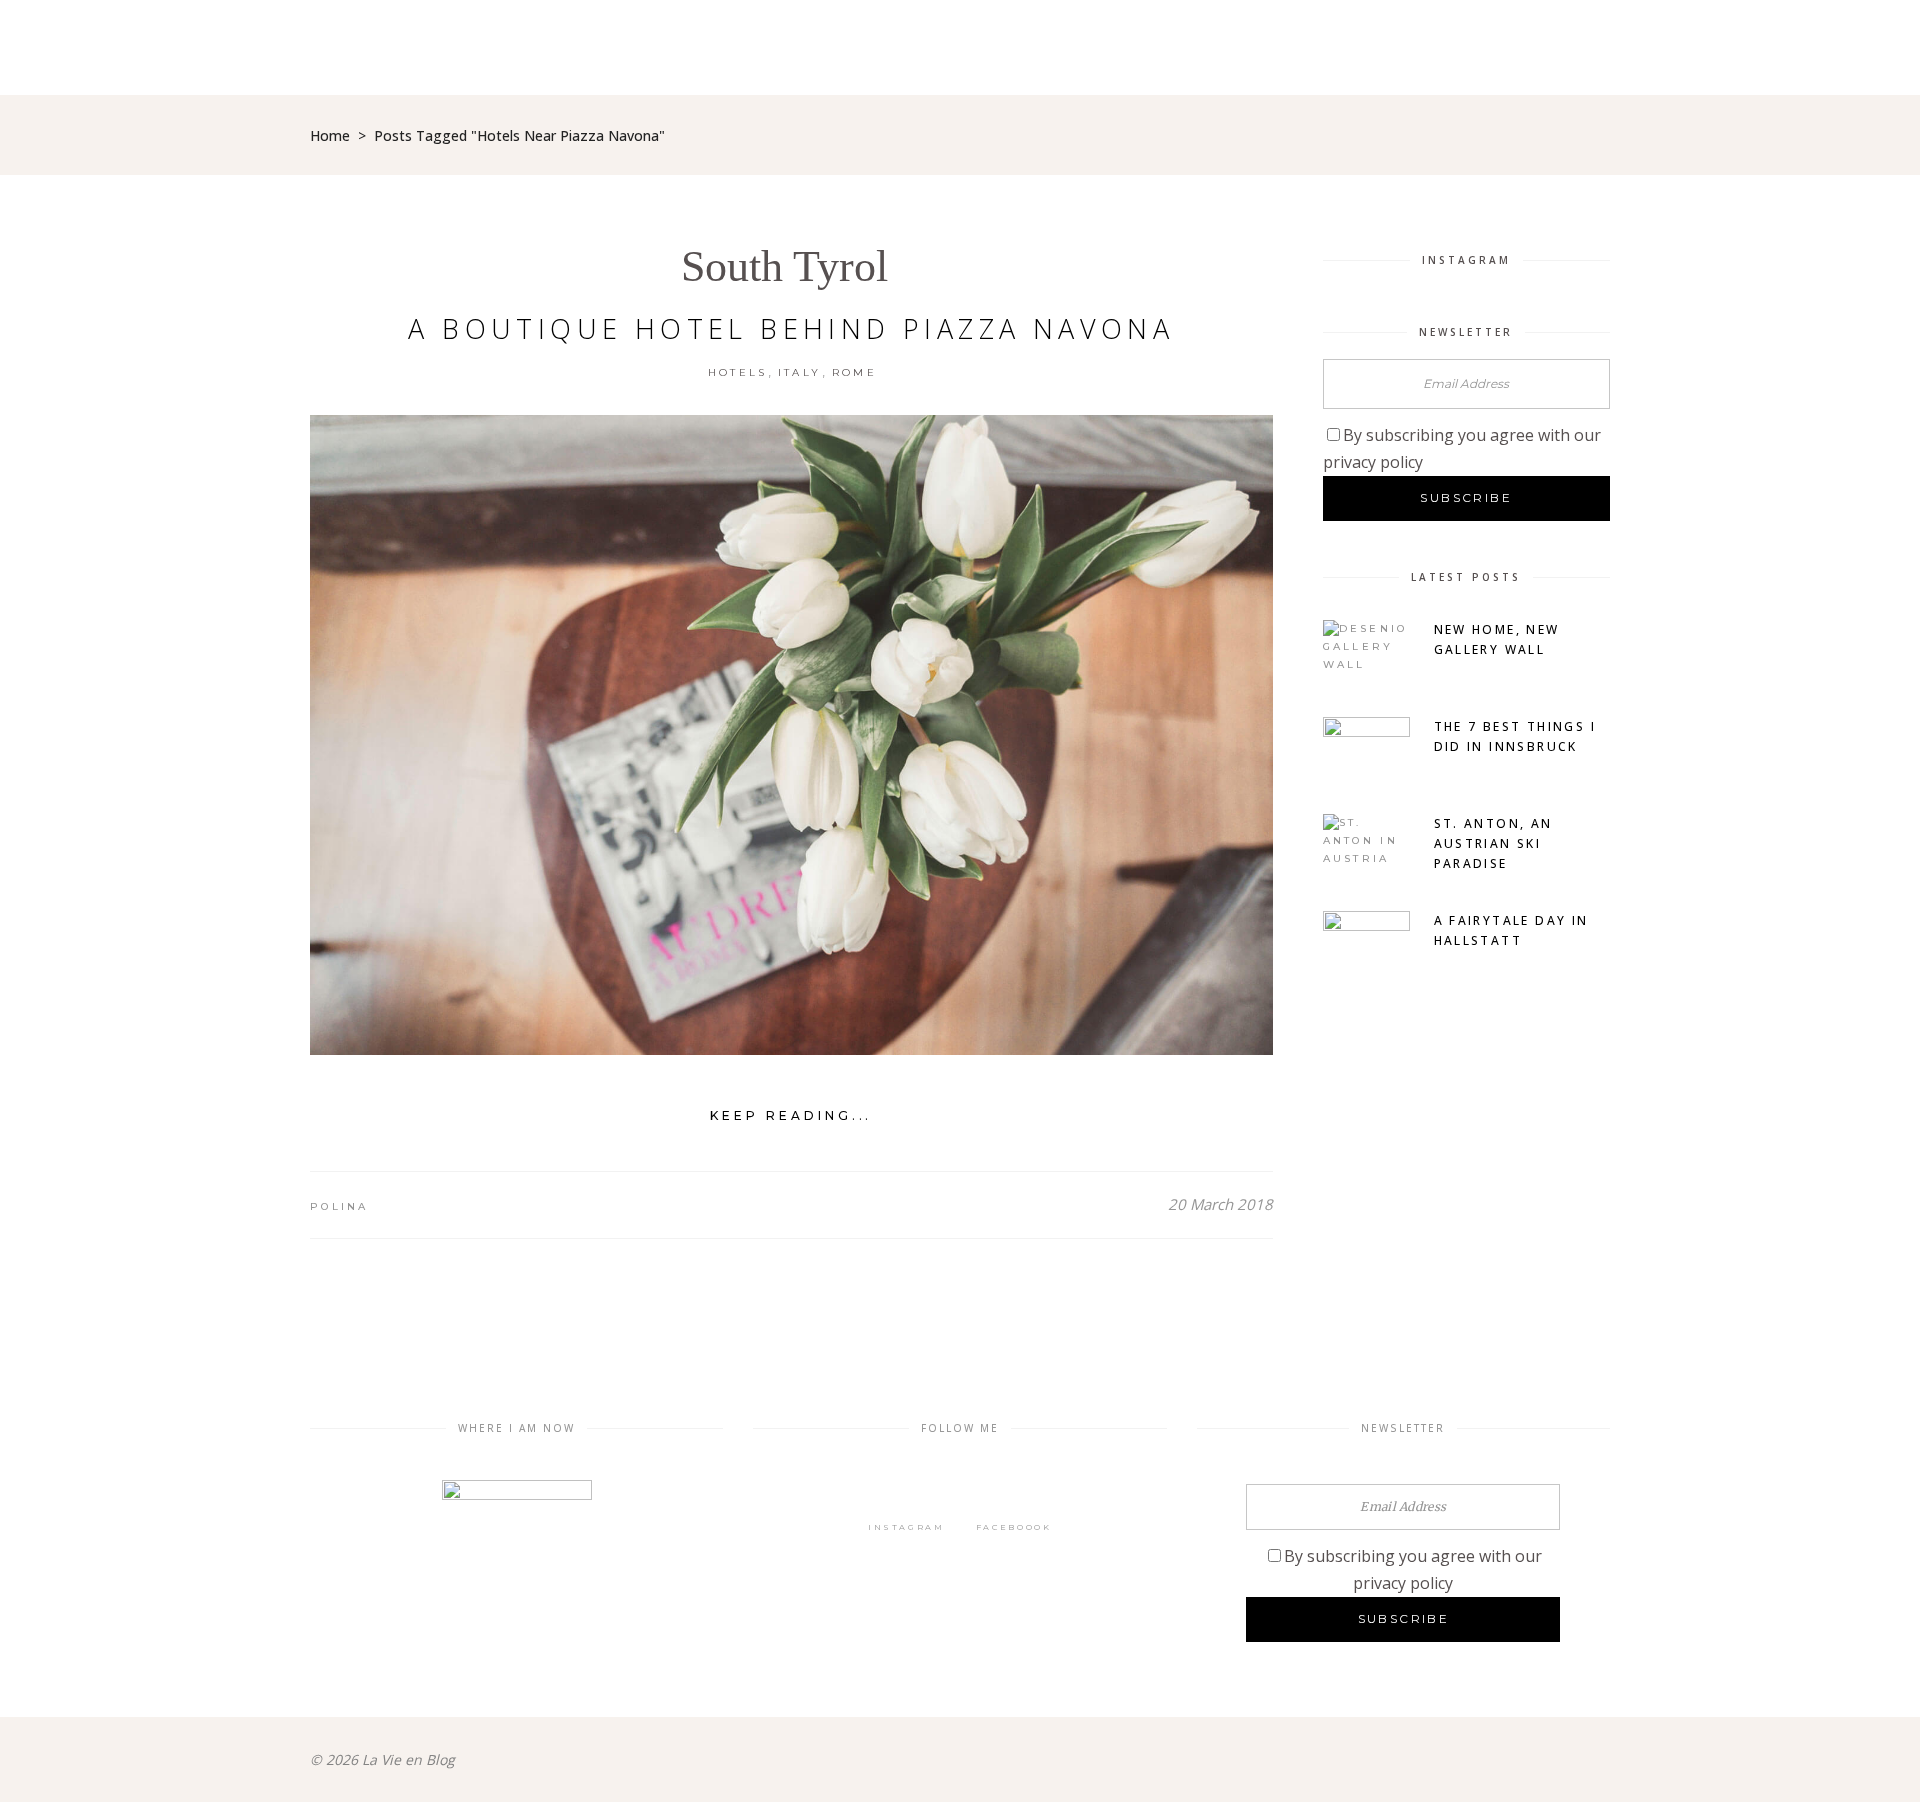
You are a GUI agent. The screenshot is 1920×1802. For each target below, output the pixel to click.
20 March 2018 (1220, 1204)
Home (330, 135)
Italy (800, 372)
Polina (339, 1206)
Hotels (738, 372)
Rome (854, 372)
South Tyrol (784, 266)
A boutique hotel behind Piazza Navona (791, 328)
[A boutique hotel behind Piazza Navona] (791, 735)
